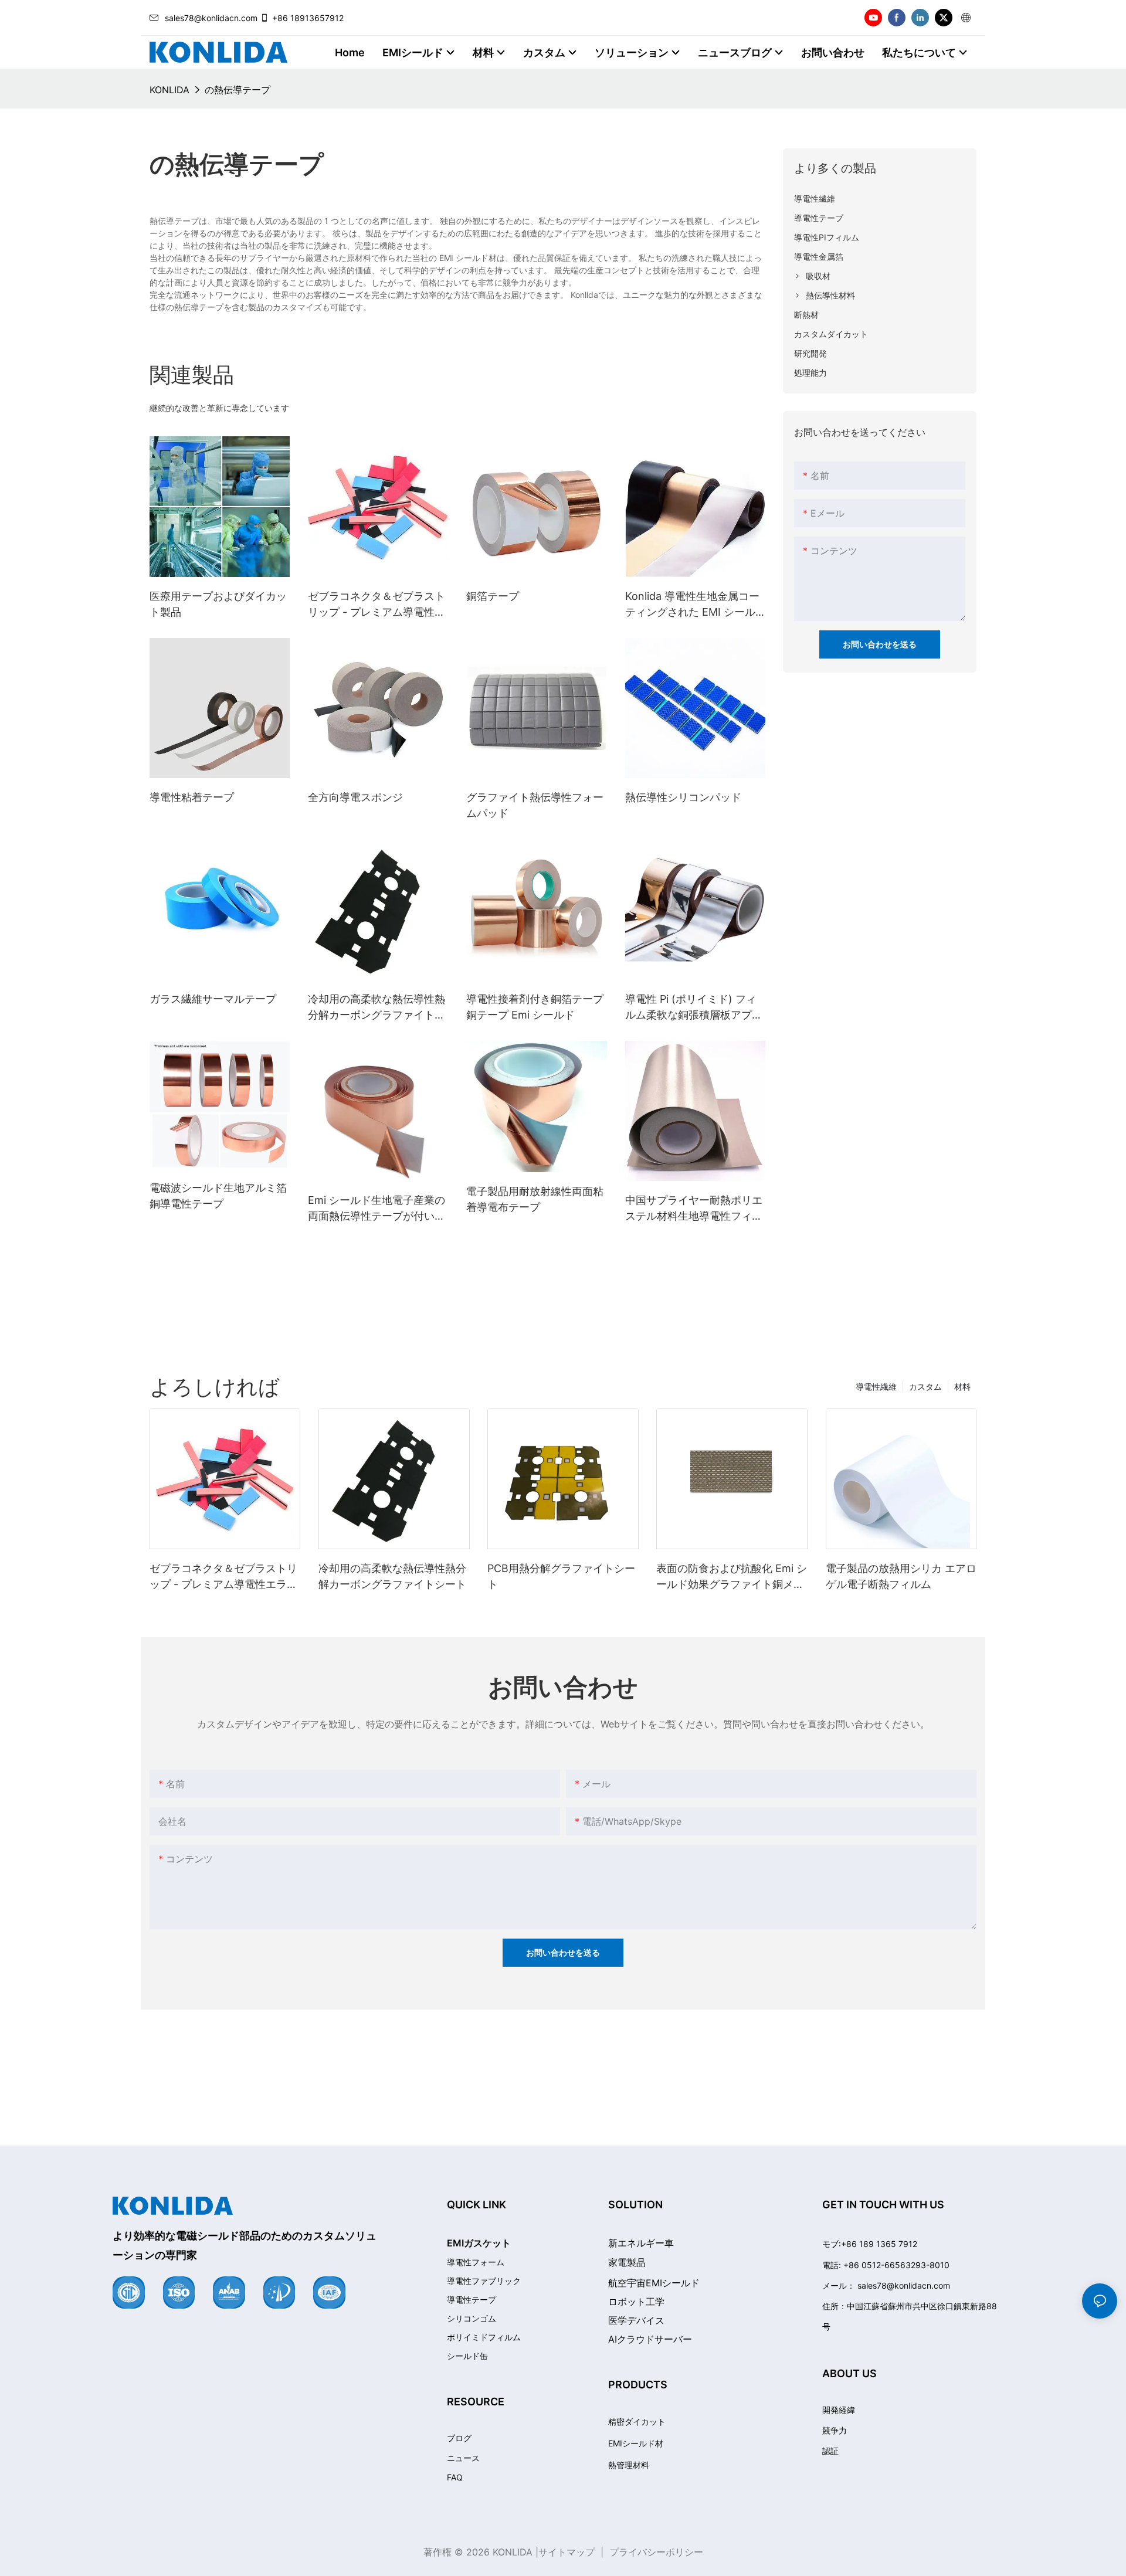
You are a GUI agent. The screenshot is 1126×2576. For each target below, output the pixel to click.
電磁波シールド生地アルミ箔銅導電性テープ (218, 1196)
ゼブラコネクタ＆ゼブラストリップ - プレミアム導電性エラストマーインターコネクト (377, 605)
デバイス (636, 2320)
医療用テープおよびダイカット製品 (218, 604)
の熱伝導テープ (238, 90)
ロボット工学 (636, 2302)
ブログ (459, 2438)
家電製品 (627, 2262)
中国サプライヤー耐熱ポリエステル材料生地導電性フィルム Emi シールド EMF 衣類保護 (694, 1209)
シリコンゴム (472, 2319)
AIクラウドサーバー (650, 2339)
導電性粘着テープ (192, 797)
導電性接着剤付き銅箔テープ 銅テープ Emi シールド (535, 1007)
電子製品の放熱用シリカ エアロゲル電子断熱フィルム (901, 1576)
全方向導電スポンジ (355, 797)
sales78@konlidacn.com (211, 18)
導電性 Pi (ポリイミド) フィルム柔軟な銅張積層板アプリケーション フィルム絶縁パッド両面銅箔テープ (695, 1008)
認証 (830, 2451)
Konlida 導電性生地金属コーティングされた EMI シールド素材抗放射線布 (692, 605)
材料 (962, 1387)
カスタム (925, 1387)
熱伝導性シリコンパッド (683, 797)
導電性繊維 (876, 1387)
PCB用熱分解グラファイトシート (561, 1576)
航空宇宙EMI (654, 2283)
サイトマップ (567, 2552)
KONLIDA (169, 90)
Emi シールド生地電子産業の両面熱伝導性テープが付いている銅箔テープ (377, 1209)
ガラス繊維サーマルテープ (213, 999)
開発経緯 (839, 2410)
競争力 (835, 2430)
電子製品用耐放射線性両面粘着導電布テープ (535, 1199)
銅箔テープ (493, 596)
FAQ (455, 2477)
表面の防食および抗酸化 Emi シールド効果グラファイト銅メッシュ (732, 1577)
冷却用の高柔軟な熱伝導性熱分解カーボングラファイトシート (377, 1008)
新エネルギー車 (641, 2243)
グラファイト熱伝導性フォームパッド (535, 805)
